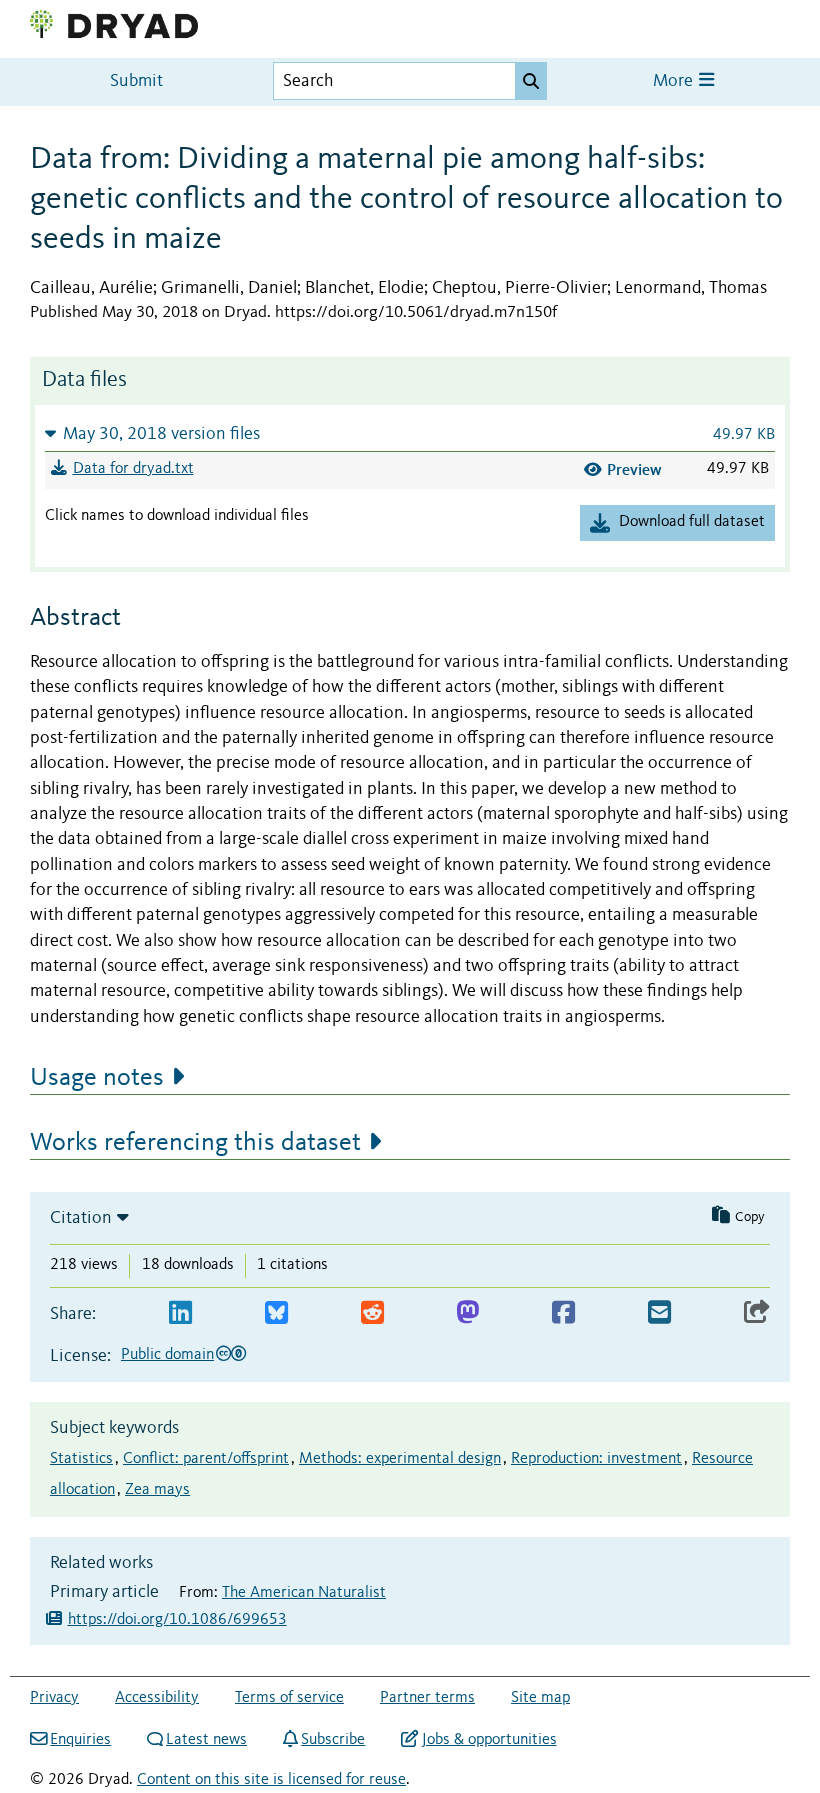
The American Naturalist (304, 1593)
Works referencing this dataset (195, 1143)
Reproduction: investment (596, 1459)
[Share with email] (659, 1313)
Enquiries (80, 1740)
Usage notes (97, 1078)
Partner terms (427, 1698)
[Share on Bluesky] (276, 1313)
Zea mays (157, 1490)
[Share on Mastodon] (467, 1313)
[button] (410, 433)
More (675, 81)
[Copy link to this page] (757, 1313)
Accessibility (157, 1698)
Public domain (167, 1355)
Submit (136, 81)
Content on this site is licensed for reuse (271, 1780)
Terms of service (289, 1698)
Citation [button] (81, 1218)
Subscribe (333, 1740)
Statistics (81, 1459)
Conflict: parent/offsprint (206, 1459)
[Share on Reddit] (372, 1313)
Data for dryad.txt (133, 469)
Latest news (206, 1740)
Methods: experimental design (400, 1459)
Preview (634, 469)
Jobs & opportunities (489, 1740)
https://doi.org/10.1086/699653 (177, 1620)
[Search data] (531, 81)
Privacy (54, 1698)
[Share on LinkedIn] (180, 1313)
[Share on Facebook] (563, 1313)
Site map (540, 1698)
